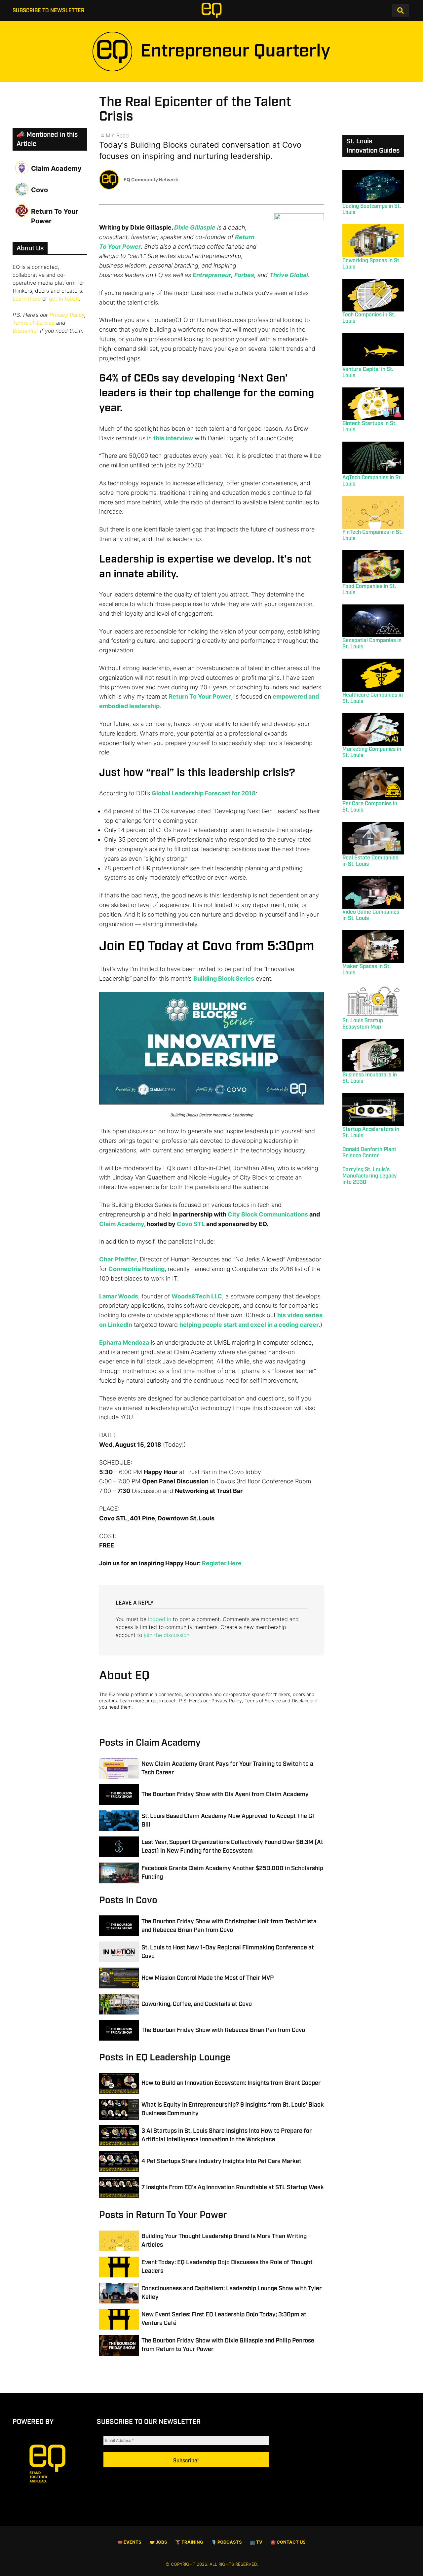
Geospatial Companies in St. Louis (372, 644)
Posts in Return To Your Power (163, 2215)
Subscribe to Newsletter (48, 11)
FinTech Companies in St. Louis (372, 535)
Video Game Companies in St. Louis (371, 915)
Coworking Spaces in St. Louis (371, 264)
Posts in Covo (128, 1900)
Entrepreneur (212, 275)
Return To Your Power (200, 696)
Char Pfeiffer (118, 1259)
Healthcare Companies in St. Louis (373, 698)
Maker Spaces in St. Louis (366, 970)
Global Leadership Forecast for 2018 (204, 793)
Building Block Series (224, 979)
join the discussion (167, 1635)
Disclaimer (25, 331)
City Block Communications (268, 1214)
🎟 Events (129, 2542)
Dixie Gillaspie (195, 227)
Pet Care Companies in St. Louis (370, 807)
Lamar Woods (119, 1296)
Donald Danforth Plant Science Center (369, 1153)
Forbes (244, 275)
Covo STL (191, 1224)
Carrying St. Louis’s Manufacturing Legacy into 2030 (370, 1176)
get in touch (64, 299)
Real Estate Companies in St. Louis (370, 861)
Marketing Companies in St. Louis (372, 752)
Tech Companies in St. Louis (369, 318)
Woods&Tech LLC (197, 1296)
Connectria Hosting (136, 1269)
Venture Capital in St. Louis (368, 373)
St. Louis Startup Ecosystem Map (363, 1024)
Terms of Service (34, 323)
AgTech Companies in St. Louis (372, 481)
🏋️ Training (189, 2542)
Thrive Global (289, 275)
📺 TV (256, 2542)
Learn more (27, 299)
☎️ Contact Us (288, 2542)
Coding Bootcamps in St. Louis (372, 209)
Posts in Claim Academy (150, 1743)
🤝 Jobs (158, 2542)
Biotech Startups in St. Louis (369, 427)
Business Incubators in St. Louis (370, 1078)
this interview (173, 438)
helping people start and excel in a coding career (249, 1325)
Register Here (222, 1563)
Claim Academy (122, 1224)
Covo (39, 190)
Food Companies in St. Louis (369, 590)
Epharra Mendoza (124, 1342)
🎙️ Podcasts (227, 2542)
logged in (160, 1619)
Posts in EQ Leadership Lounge (165, 2058)
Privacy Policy (67, 315)
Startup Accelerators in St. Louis (371, 1133)
